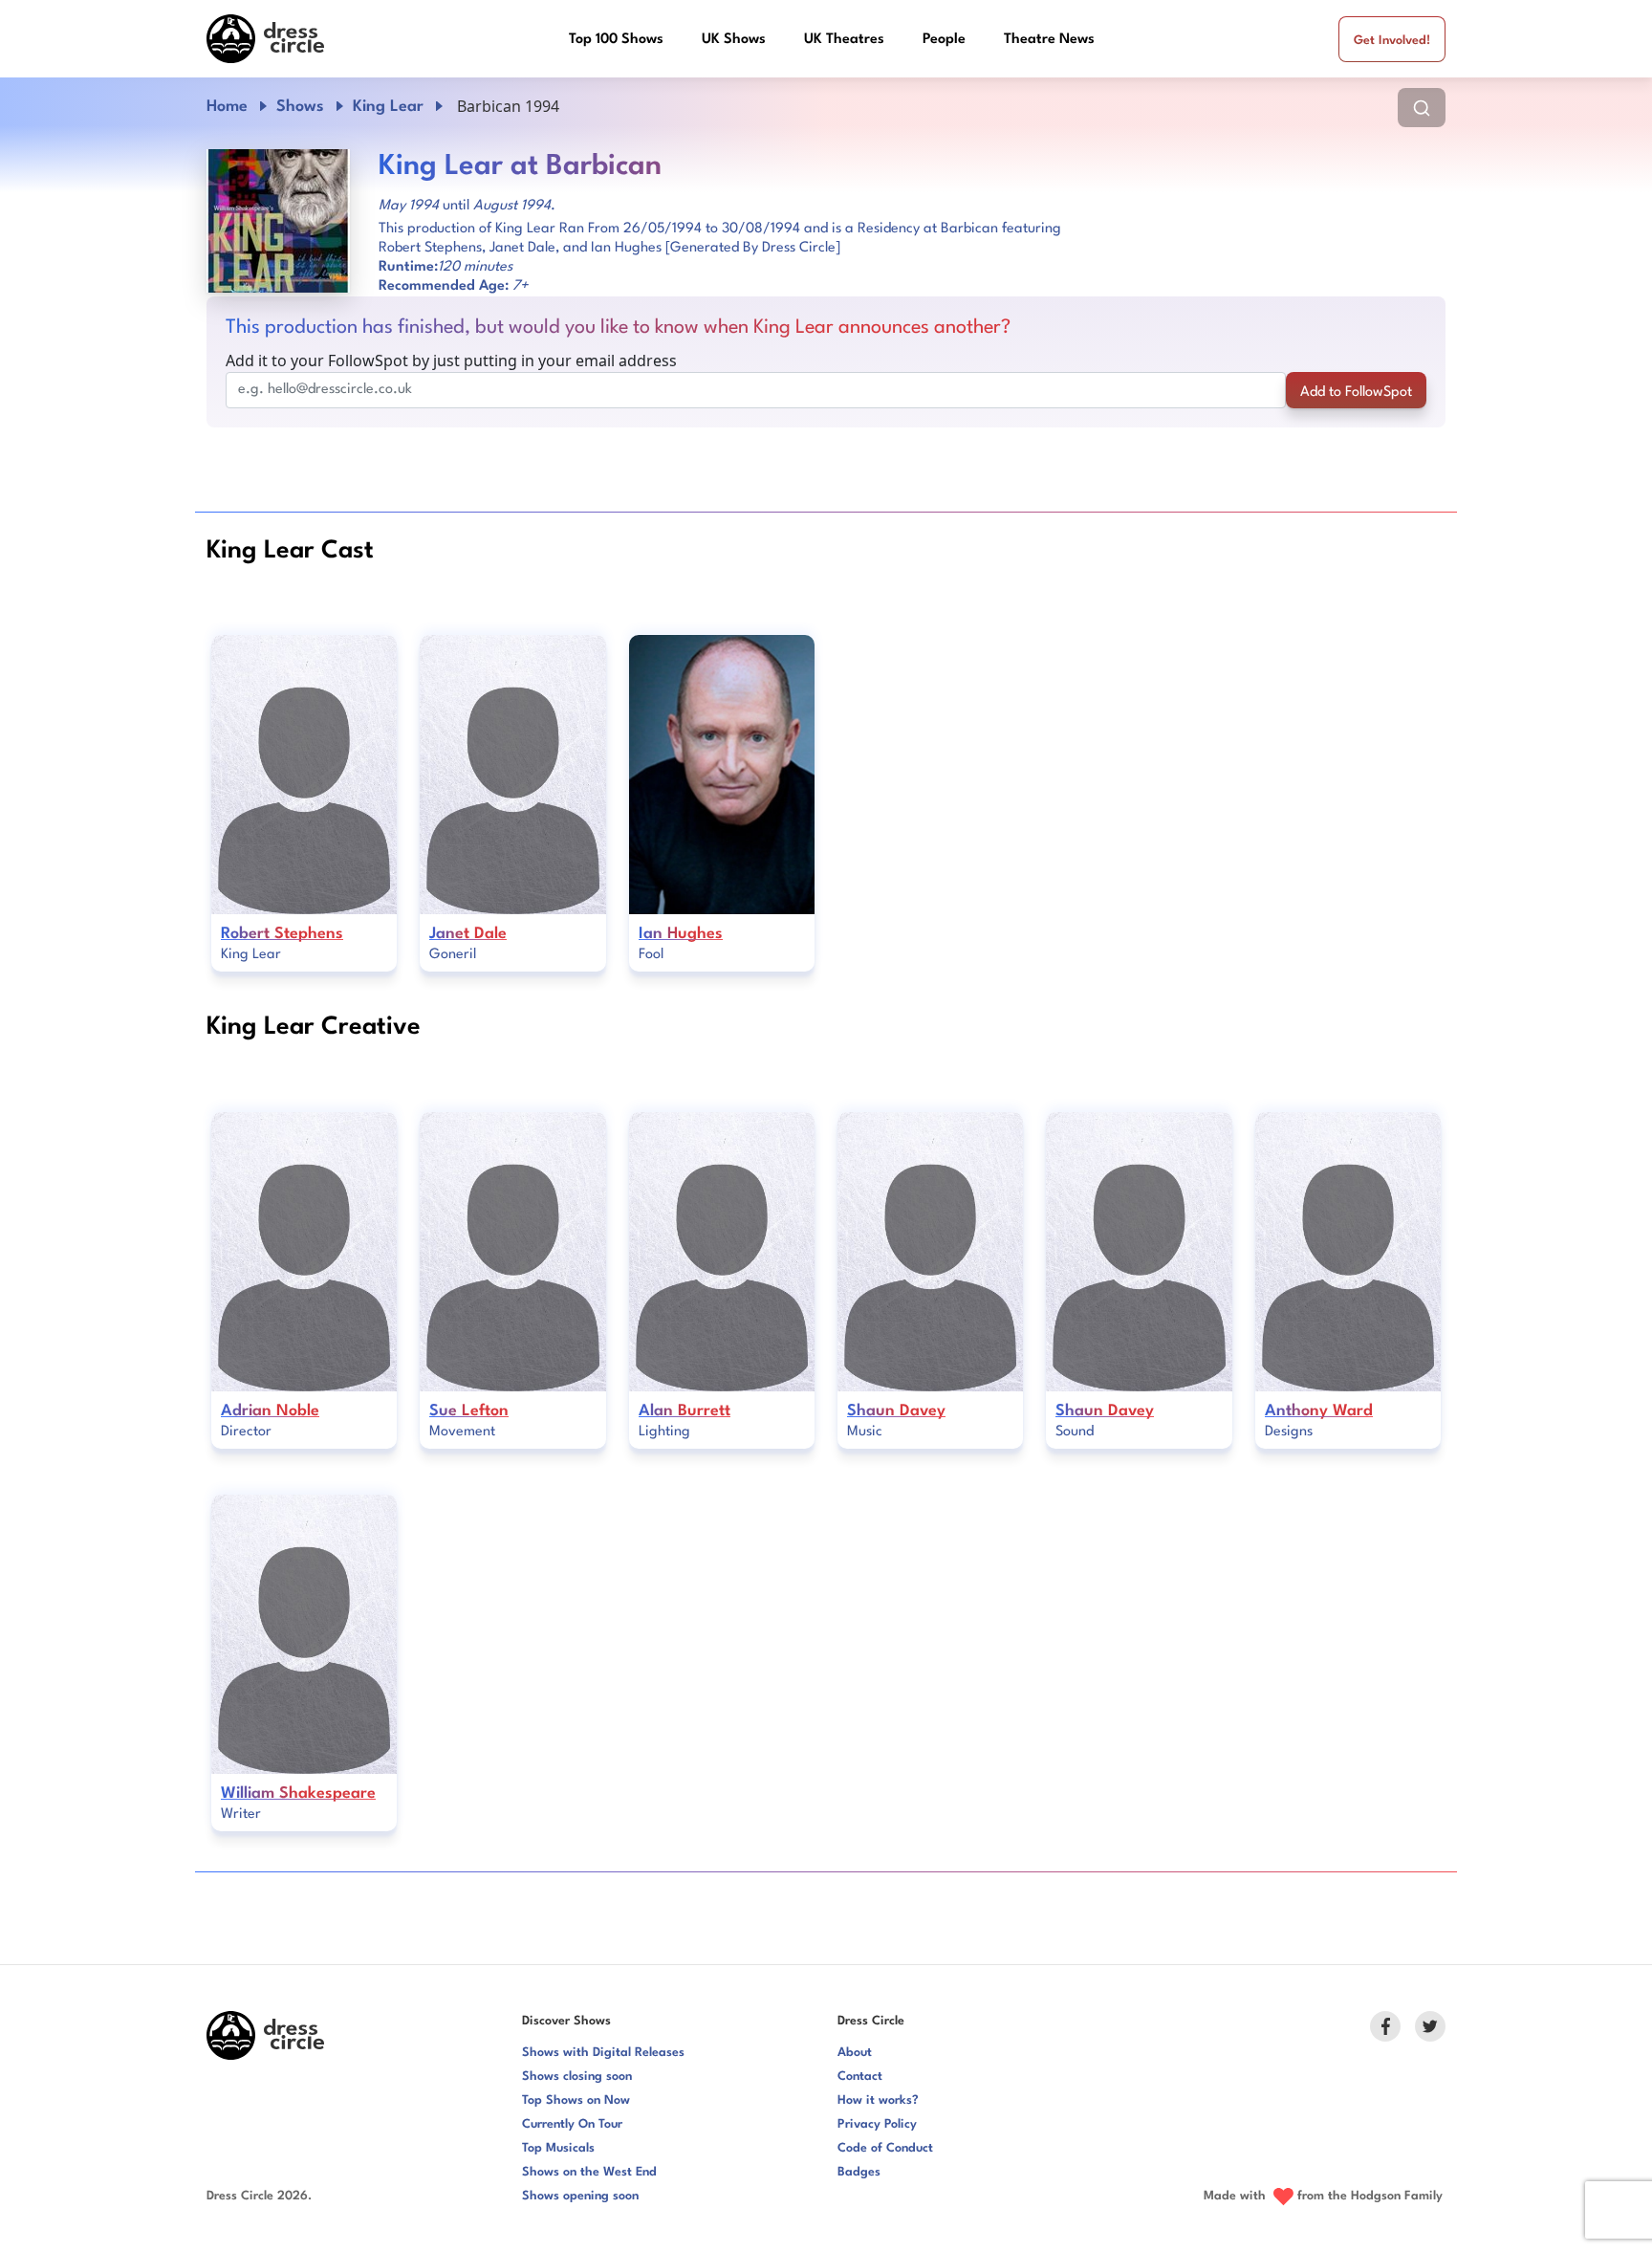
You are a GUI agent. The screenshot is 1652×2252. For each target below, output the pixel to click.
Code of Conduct (885, 2148)
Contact (860, 2077)
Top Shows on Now (576, 2100)
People (944, 40)
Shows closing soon (577, 2077)
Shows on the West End (589, 2172)
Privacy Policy (877, 2124)
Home (227, 107)
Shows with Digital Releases (603, 2053)
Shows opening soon (580, 2196)
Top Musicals (558, 2148)
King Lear (388, 107)
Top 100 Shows (616, 40)
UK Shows (734, 40)
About (855, 2053)
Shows (300, 107)
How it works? (878, 2100)
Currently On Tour (572, 2124)
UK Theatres (844, 40)
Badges (859, 2172)
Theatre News (1049, 40)
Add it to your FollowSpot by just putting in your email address (451, 361)
